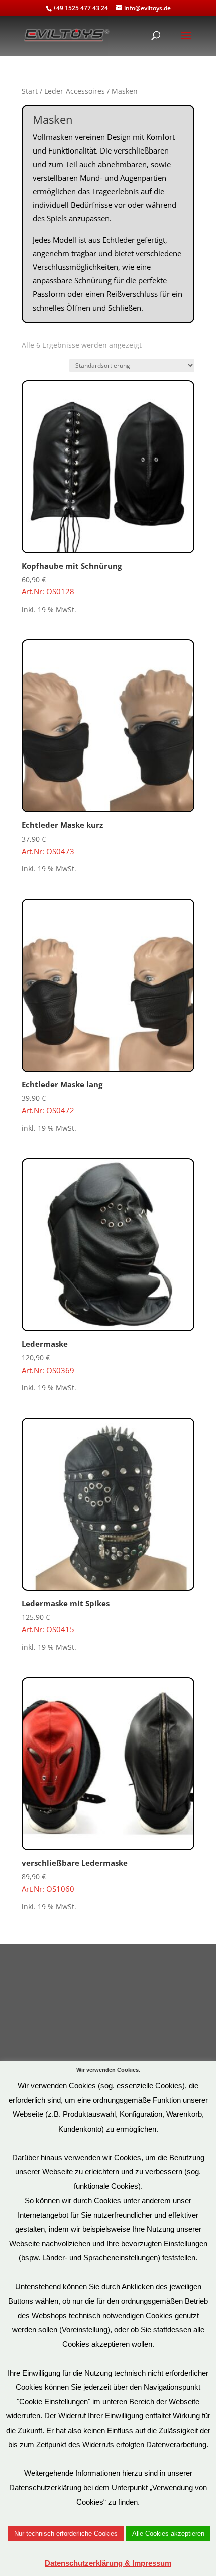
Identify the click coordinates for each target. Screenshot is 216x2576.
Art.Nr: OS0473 (62, 838)
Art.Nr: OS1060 (75, 1876)
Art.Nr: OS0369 (48, 1357)
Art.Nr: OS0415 (66, 1616)
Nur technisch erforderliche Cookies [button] (66, 2533)
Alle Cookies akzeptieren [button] (168, 2533)
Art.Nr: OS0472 (62, 1097)
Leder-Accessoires (75, 91)
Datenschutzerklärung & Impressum (108, 2563)
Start (30, 91)
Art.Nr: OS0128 (72, 579)
